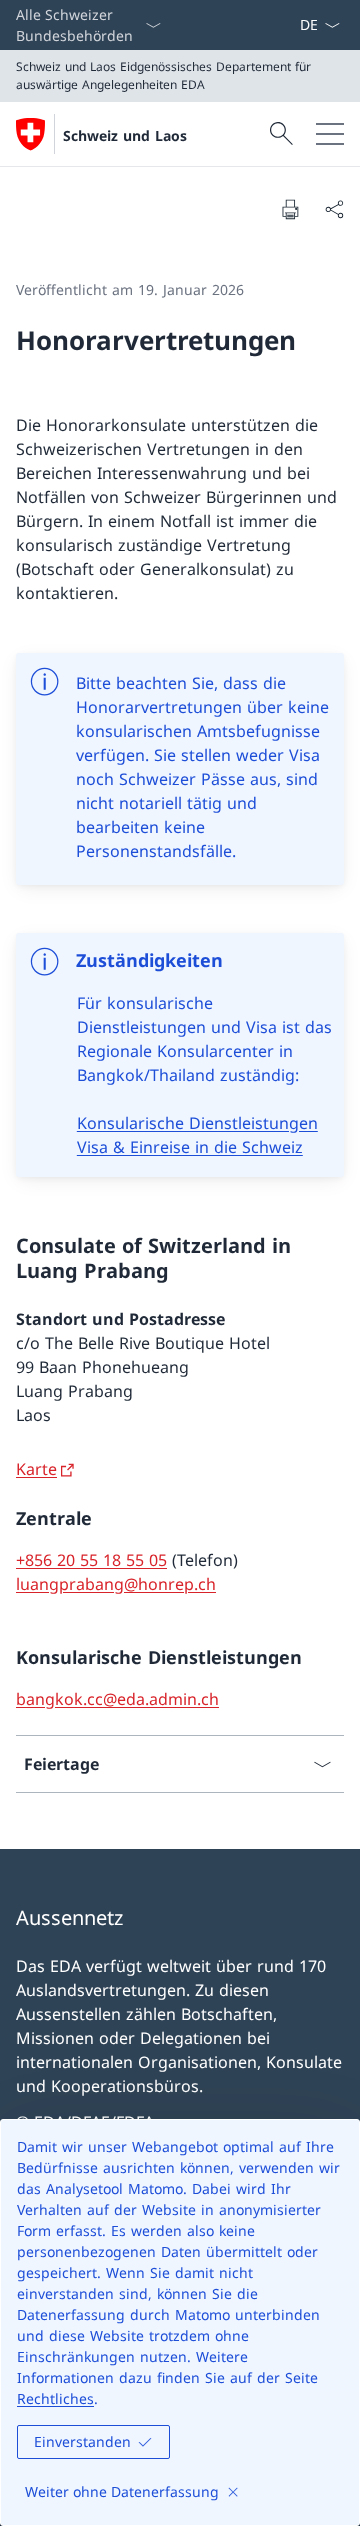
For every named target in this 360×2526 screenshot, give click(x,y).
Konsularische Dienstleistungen (197, 1123)
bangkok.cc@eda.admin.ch (117, 1699)
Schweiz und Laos (125, 135)
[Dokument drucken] (290, 209)
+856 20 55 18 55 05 (91, 1560)
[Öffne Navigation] (330, 134)
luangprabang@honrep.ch (116, 1584)
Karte (36, 1469)
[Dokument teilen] (334, 209)
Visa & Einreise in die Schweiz (190, 1147)
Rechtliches (55, 2398)
